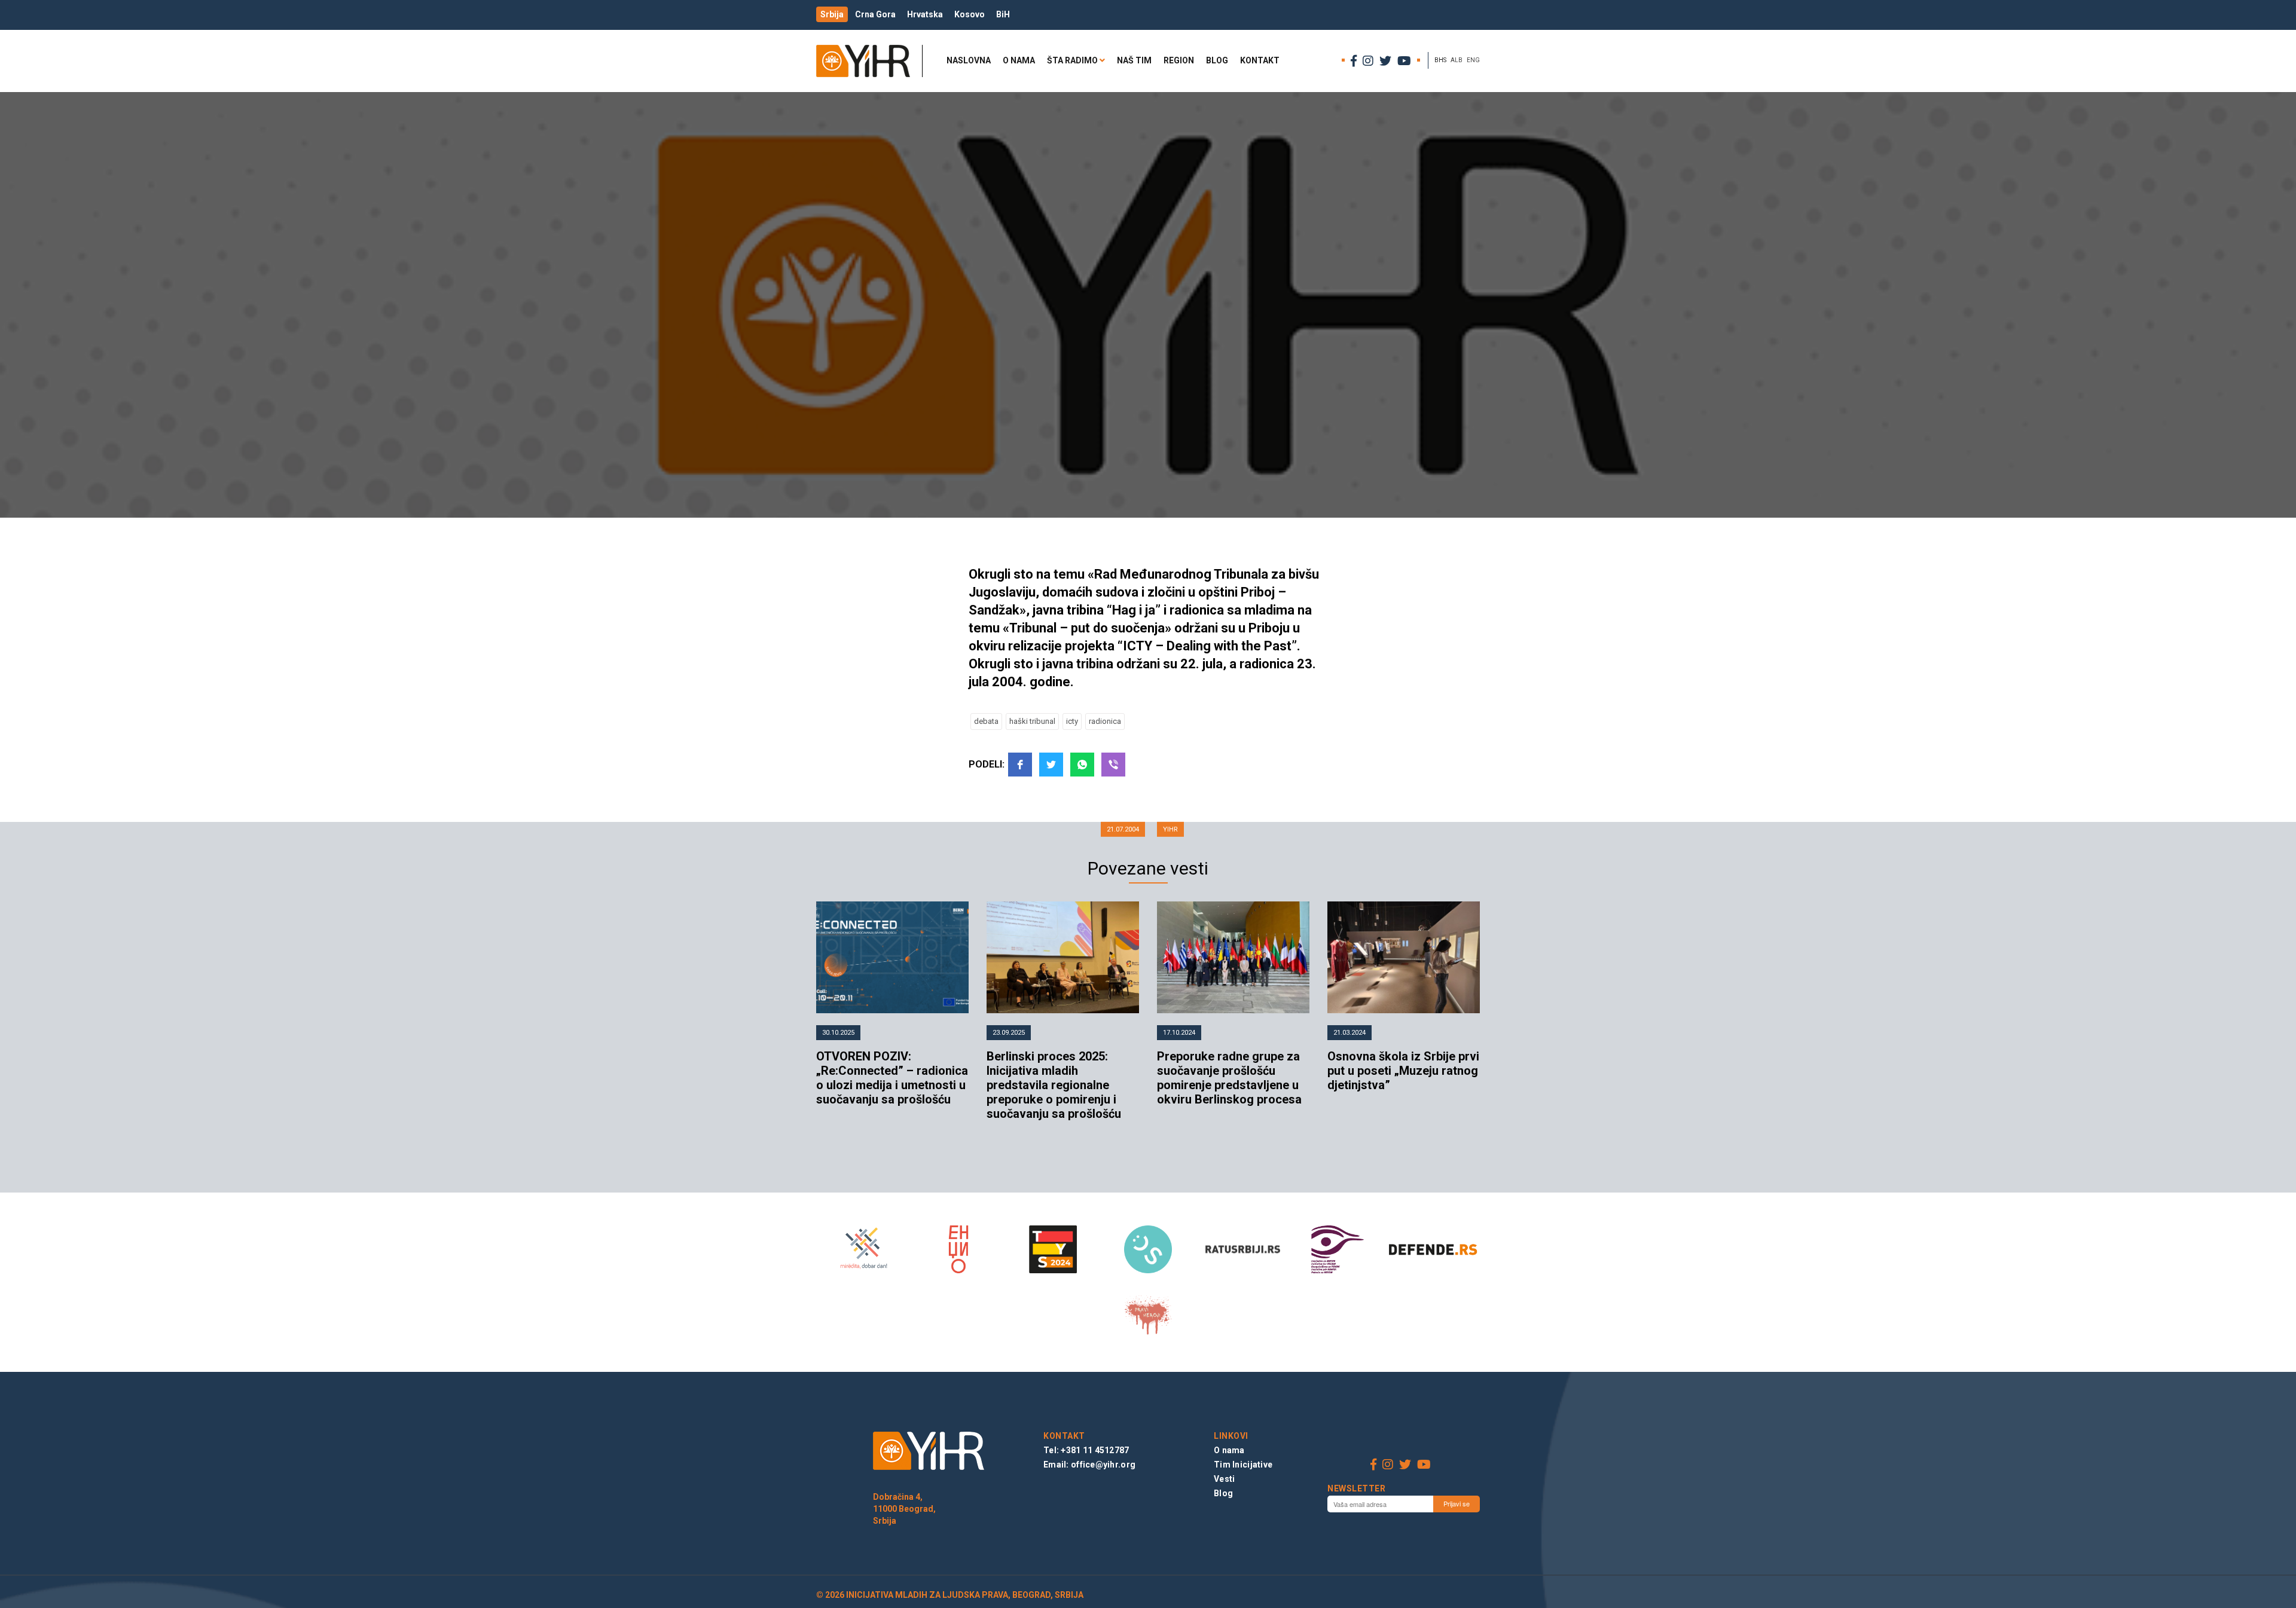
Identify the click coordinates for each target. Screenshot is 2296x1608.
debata (986, 721)
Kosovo (970, 14)
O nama (1019, 60)
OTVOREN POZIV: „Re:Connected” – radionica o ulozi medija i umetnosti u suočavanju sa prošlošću (892, 1078)
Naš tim (1134, 60)
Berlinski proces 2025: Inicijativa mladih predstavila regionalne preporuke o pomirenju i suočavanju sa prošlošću (1054, 1085)
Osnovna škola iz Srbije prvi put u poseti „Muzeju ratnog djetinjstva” (1403, 1071)
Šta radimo (1072, 60)
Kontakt (1260, 60)
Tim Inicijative (1243, 1465)
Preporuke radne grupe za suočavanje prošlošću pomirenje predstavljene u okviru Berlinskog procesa (1229, 1078)
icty (1072, 721)
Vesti (1224, 1479)
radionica (1105, 721)
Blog (1217, 60)
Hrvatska (925, 14)
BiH (1003, 14)
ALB (1457, 60)
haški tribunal (1032, 721)
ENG (1473, 60)
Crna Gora (875, 14)
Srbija (832, 14)
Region (1179, 60)
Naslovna (969, 60)
